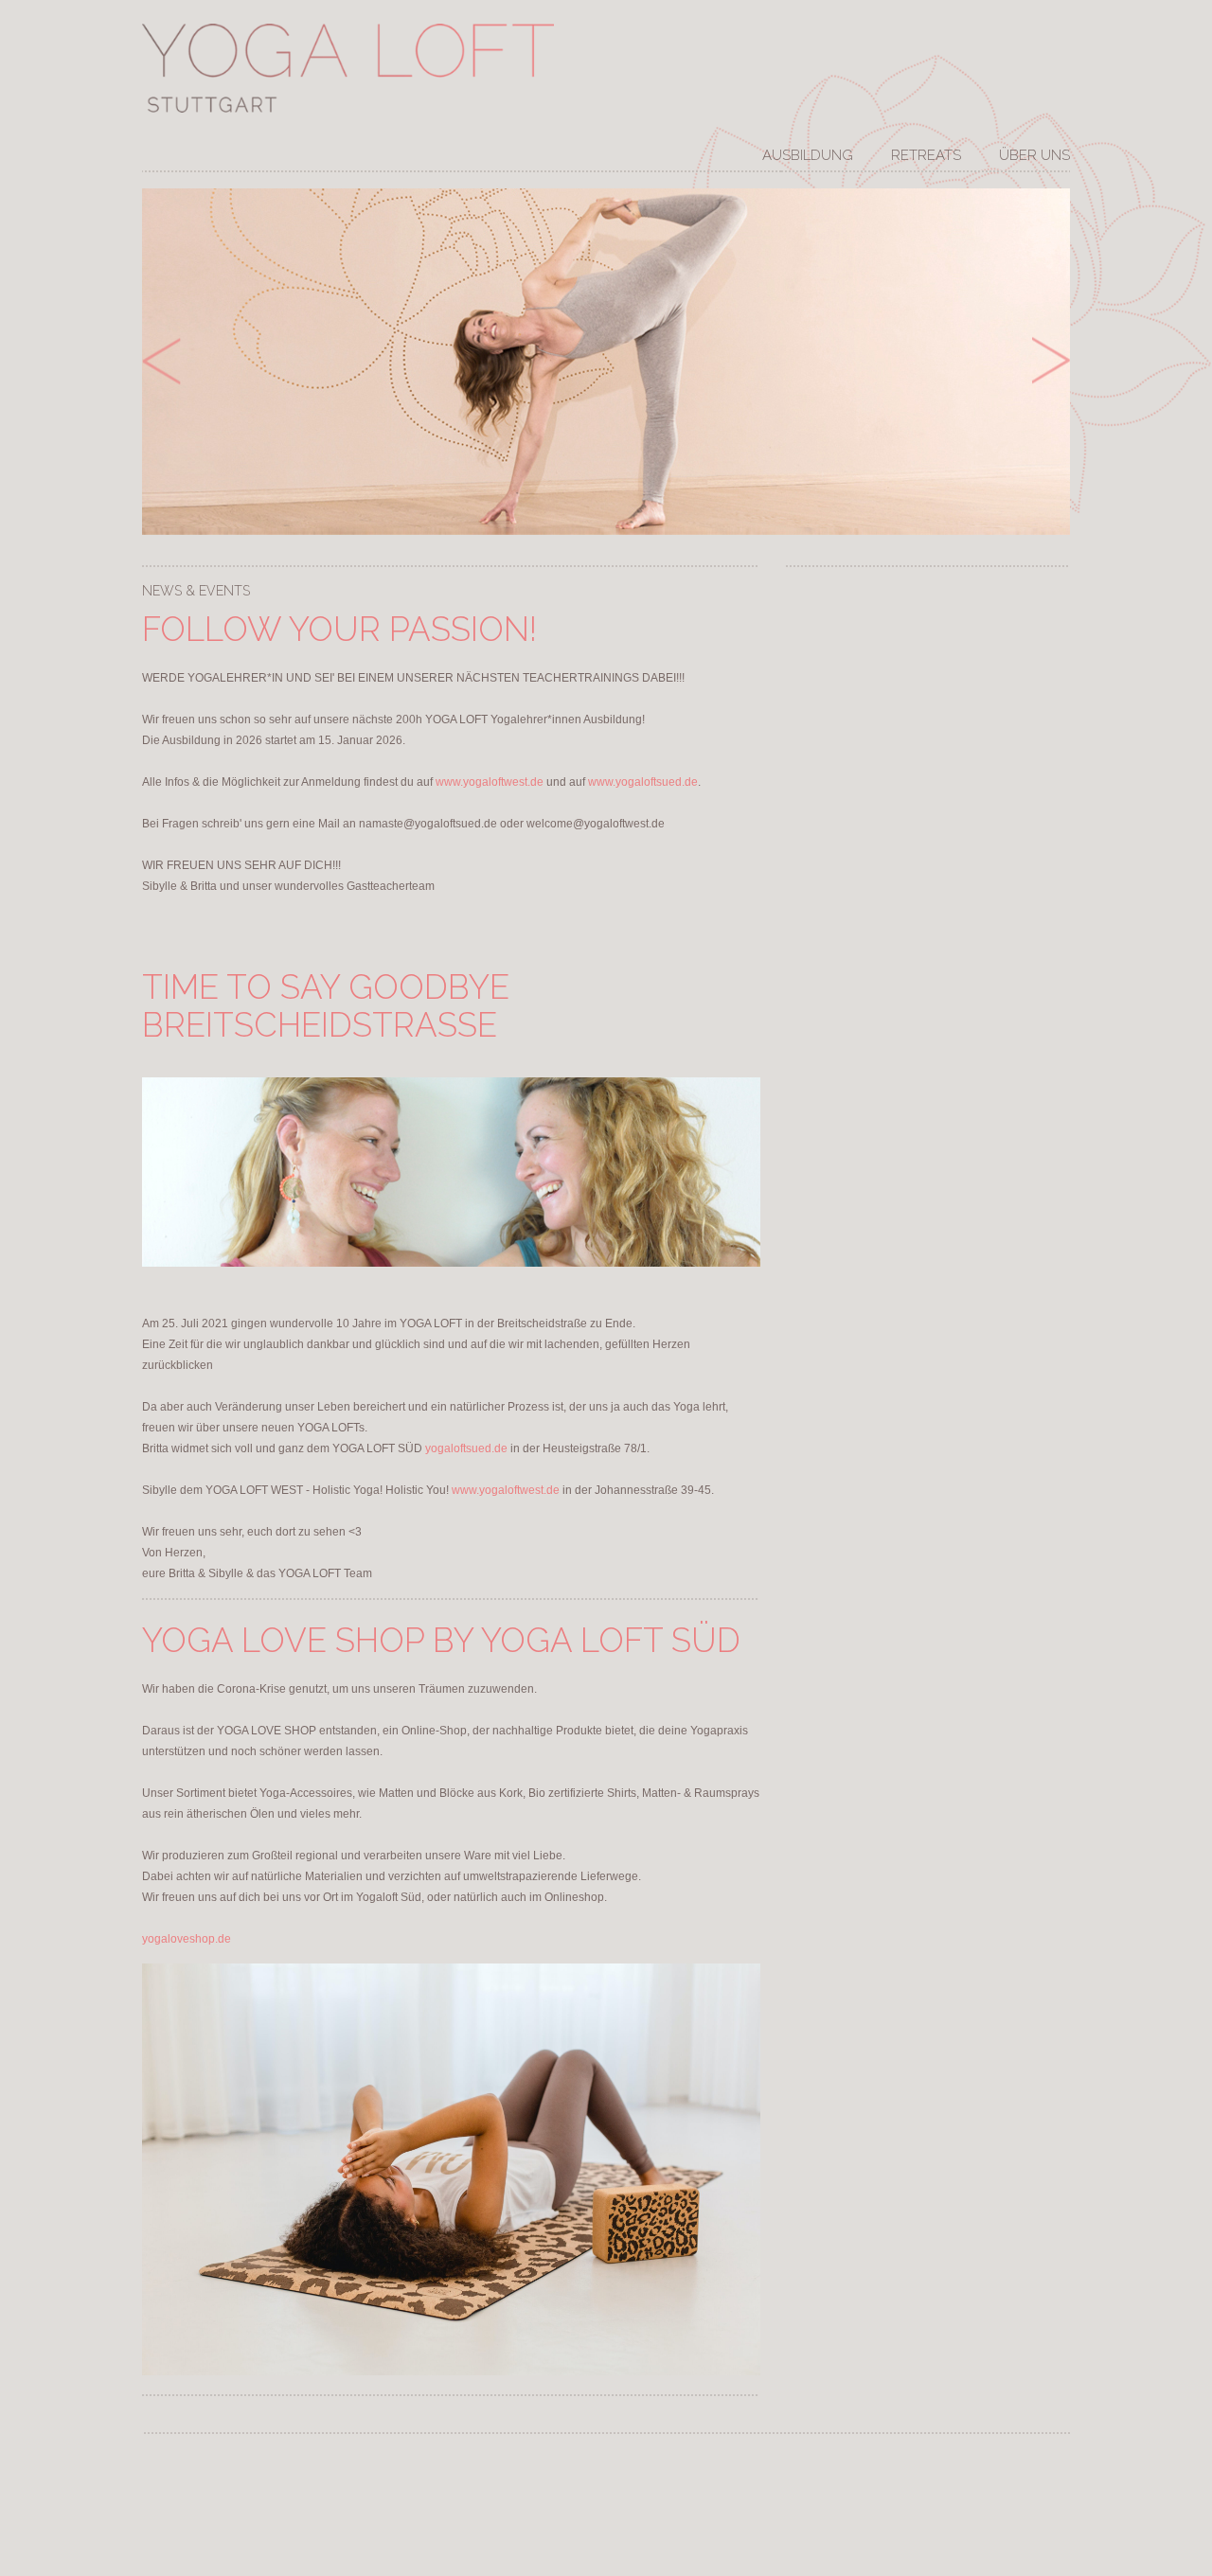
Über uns (1034, 156)
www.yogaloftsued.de (643, 782)
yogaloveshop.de (187, 1939)
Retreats (926, 156)
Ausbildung (808, 156)
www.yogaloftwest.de (490, 782)
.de (466, 1448)
